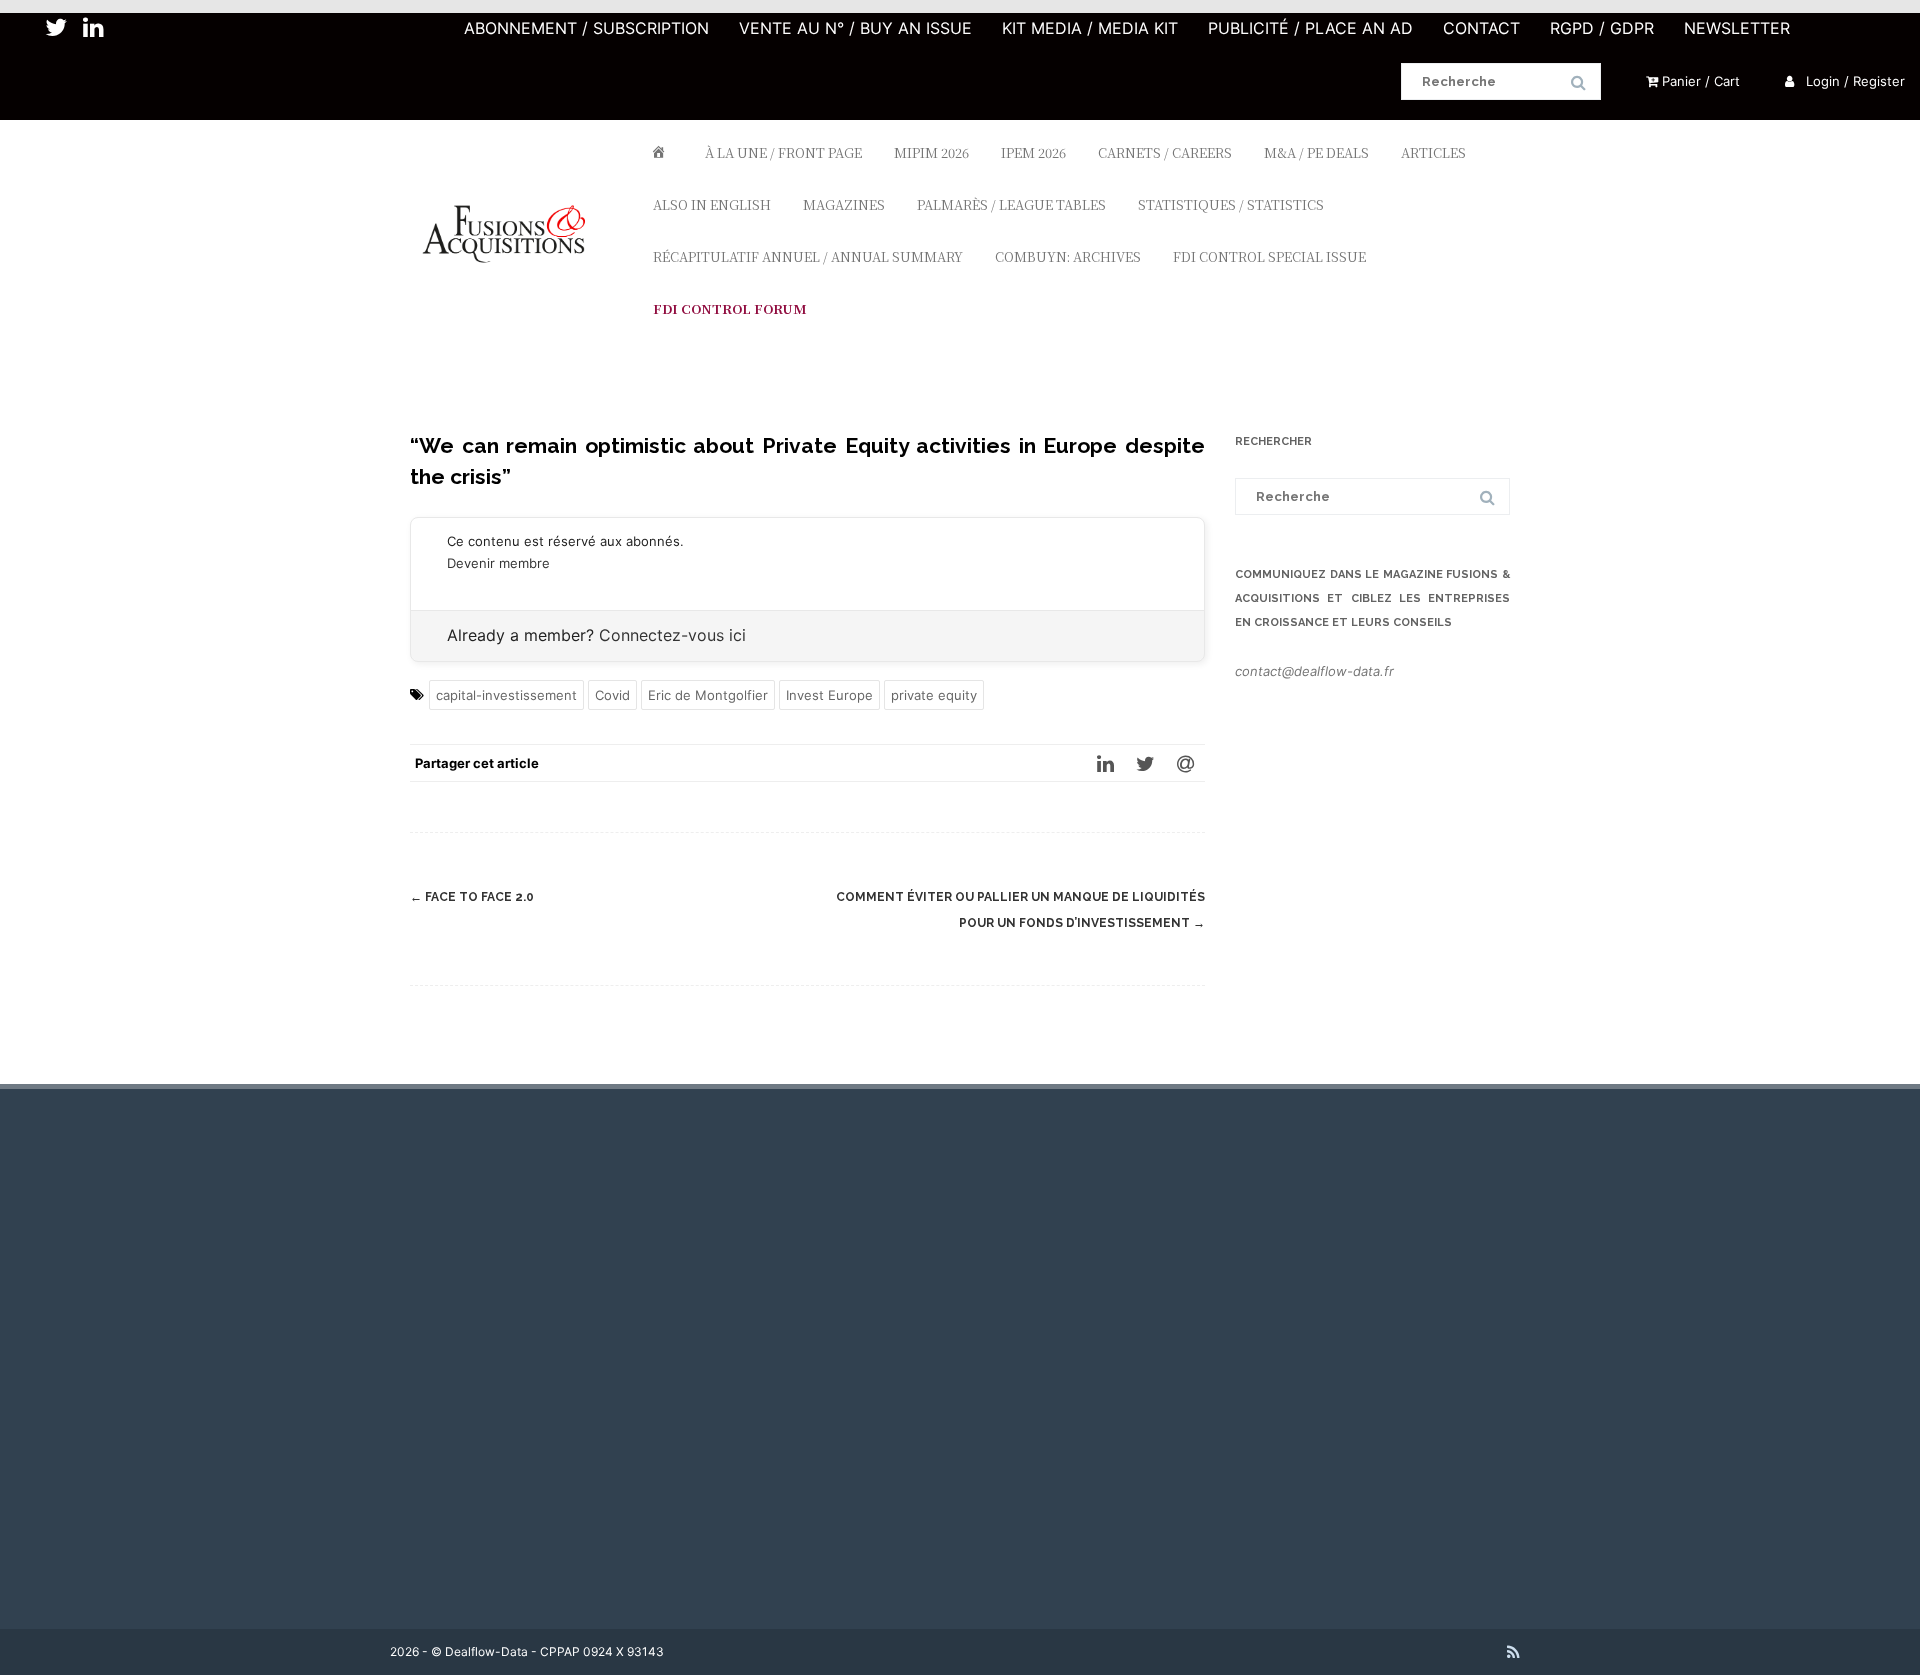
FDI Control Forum (730, 308)
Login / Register (1853, 81)
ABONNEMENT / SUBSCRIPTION (586, 28)
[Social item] (56, 28)
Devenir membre (498, 563)
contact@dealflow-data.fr (1314, 671)
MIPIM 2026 (931, 152)
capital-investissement (506, 695)
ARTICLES (1433, 152)
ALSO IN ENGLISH (712, 204)
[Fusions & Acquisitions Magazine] (513, 299)
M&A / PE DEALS (1316, 152)
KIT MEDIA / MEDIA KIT (1090, 28)
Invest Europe (829, 695)
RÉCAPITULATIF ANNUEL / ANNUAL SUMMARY (808, 256)
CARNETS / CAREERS (1165, 152)
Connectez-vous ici (672, 635)
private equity (934, 695)
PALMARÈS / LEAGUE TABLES (1011, 204)
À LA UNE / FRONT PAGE (783, 152)
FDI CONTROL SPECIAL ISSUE (1269, 256)
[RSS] (1513, 1652)
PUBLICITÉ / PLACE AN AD (1310, 28)
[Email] (1185, 763)
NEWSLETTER (1737, 28)
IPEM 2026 (1033, 152)
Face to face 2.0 (472, 897)
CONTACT (1481, 28)
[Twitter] (1145, 763)
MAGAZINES (844, 204)
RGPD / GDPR (1602, 28)
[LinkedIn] (1105, 763)
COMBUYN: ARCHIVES (1068, 256)
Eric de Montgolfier (708, 695)
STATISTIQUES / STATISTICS (1231, 204)
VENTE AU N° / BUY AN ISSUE (855, 28)
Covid (612, 695)
